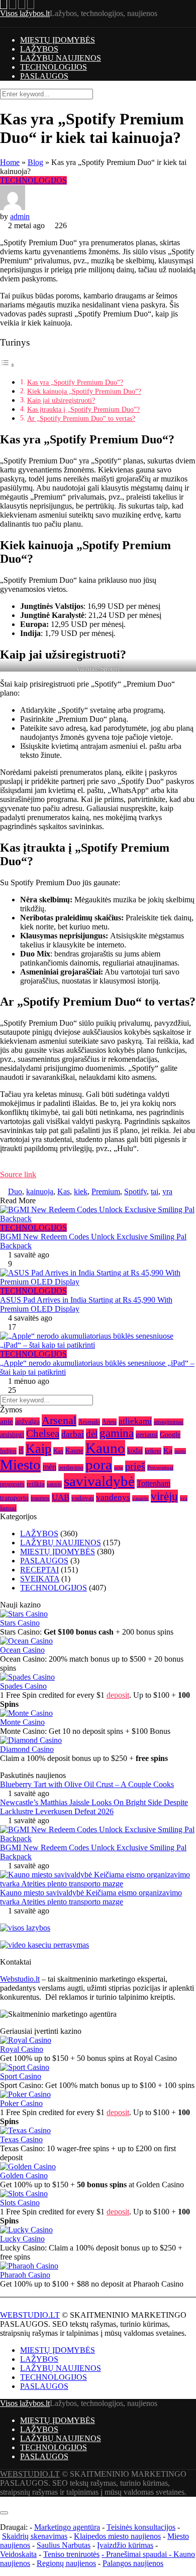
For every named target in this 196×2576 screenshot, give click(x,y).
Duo (15, 1191)
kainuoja (40, 1191)
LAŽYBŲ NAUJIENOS (61, 58)
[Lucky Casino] (26, 2230)
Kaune (74, 1451)
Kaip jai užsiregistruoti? (61, 400)
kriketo (153, 1451)
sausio (54, 1484)
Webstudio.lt (20, 1979)
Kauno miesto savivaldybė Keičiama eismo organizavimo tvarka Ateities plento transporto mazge (91, 1897)
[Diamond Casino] (31, 1740)
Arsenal (59, 1420)
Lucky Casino (22, 2239)
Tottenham (154, 1484)
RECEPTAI (39, 1570)
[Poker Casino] (25, 2094)
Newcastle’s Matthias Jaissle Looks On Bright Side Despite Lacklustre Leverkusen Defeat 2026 (94, 1807)
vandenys (113, 1497)
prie (119, 1468)
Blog (35, 162)
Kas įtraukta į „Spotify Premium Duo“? (83, 409)
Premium (106, 1191)
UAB (61, 1497)
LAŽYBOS (39, 49)
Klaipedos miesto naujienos (117, 2536)
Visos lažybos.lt (25, 13)
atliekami (135, 1421)
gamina (117, 1433)
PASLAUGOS (44, 76)
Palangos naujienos (133, 2563)
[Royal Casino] (26, 2040)
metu (180, 1451)
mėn (50, 1467)
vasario (140, 1498)
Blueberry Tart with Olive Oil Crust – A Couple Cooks (87, 1784)
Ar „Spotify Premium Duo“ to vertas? (81, 418)
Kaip (38, 1449)
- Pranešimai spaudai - (137, 2554)
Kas (64, 1191)
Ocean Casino (22, 1650)
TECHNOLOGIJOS (54, 67)
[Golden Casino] (28, 2166)
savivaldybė (99, 1481)
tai (155, 1191)
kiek (81, 1191)
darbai (73, 1434)
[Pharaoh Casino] (29, 2266)
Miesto (20, 1465)
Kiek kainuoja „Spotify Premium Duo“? (84, 391)
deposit (118, 1695)
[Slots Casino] (24, 2194)
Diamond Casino (27, 1749)
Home (10, 162)
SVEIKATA (40, 1579)
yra (167, 1191)
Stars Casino (20, 1623)
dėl (92, 1434)
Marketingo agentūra (67, 2527)
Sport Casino (21, 2076)
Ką (168, 1450)
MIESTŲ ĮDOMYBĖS (58, 40)
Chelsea (43, 1433)
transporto (14, 1498)
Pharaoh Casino (25, 2275)
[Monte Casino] (26, 1713)
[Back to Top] (3, 2501)
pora (99, 1465)
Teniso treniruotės (71, 2554)
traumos (40, 1498)
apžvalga (27, 1421)
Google (170, 1434)
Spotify (135, 1191)
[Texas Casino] (25, 2130)
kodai (135, 1451)
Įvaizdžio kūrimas (125, 2545)
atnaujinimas (169, 1422)
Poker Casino (21, 2103)
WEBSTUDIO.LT (30, 2315)
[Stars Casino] (24, 1614)
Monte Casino (22, 1722)
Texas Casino (21, 2139)
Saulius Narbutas (64, 2545)
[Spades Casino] (27, 1677)
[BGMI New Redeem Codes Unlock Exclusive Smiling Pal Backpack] (98, 1214)
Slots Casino (20, 2203)
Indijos (8, 1451)
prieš (135, 1466)
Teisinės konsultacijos (141, 2527)
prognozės (12, 1484)
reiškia (36, 1484)
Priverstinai (160, 1468)
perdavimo (71, 1468)
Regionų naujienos (66, 2563)
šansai (8, 1508)
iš (21, 1450)
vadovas (83, 1498)
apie (7, 1421)
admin (20, 216)
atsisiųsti (12, 1434)
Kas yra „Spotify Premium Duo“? (75, 382)
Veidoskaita (18, 2554)
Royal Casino (22, 2049)
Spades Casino (23, 1686)
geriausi (147, 1434)
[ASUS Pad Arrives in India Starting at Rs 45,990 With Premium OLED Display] (98, 1277)
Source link (18, 1174)
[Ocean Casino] (26, 1641)
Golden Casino (24, 2176)
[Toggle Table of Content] (8, 365)
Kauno (105, 1448)
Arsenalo (89, 1422)
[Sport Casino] (25, 2067)
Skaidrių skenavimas (35, 2536)
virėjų (164, 1496)
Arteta (109, 1422)
